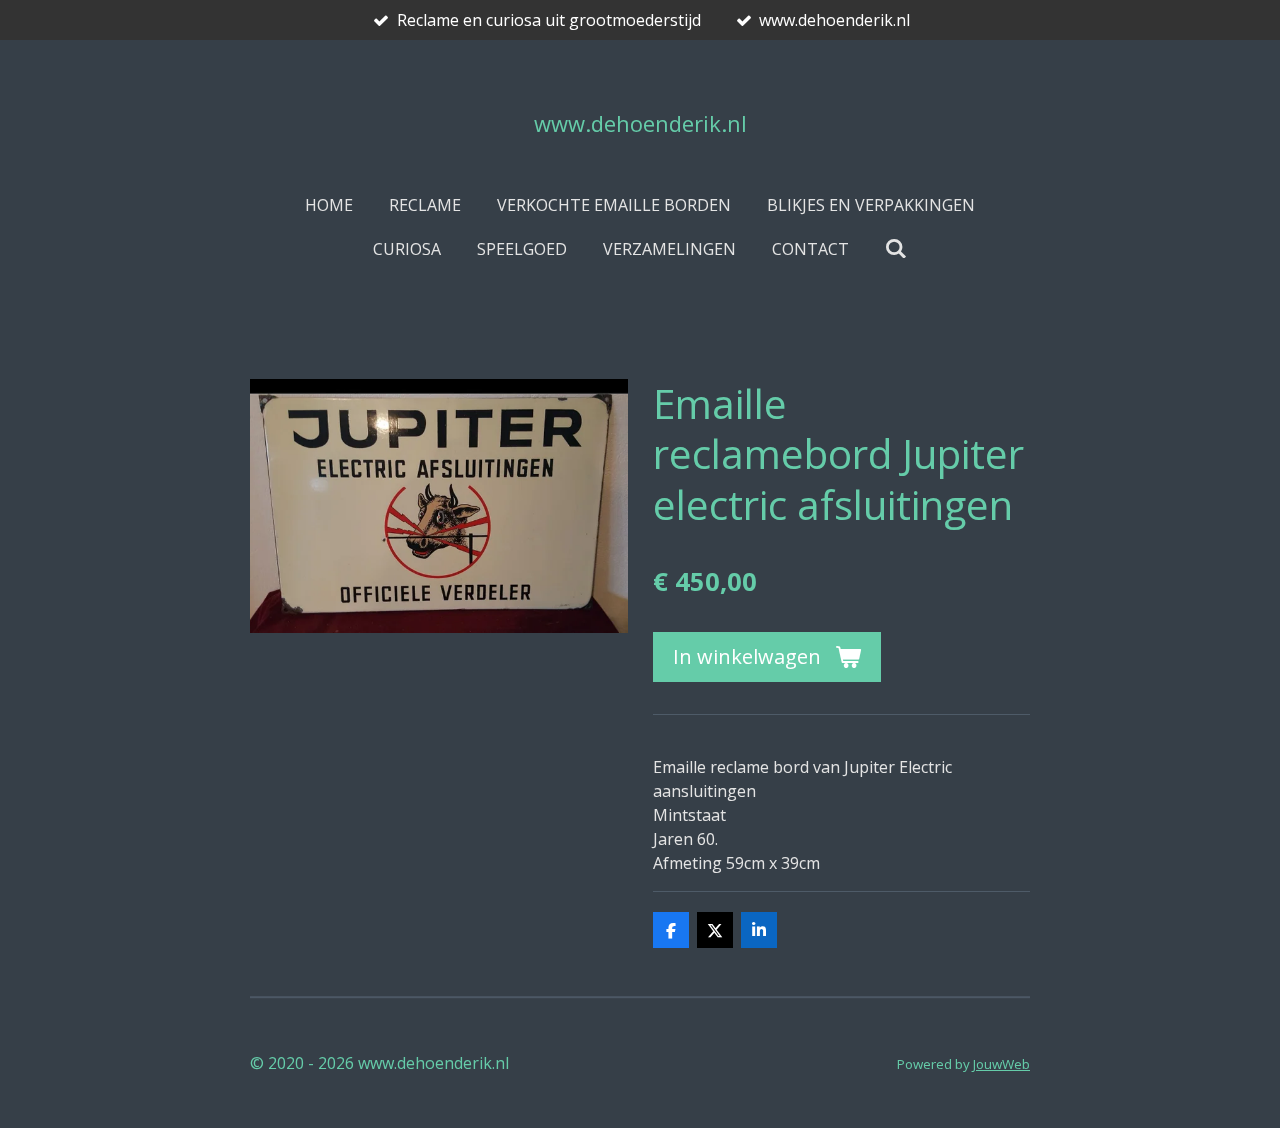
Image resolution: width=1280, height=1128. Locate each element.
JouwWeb (1001, 1064)
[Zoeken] (896, 248)
